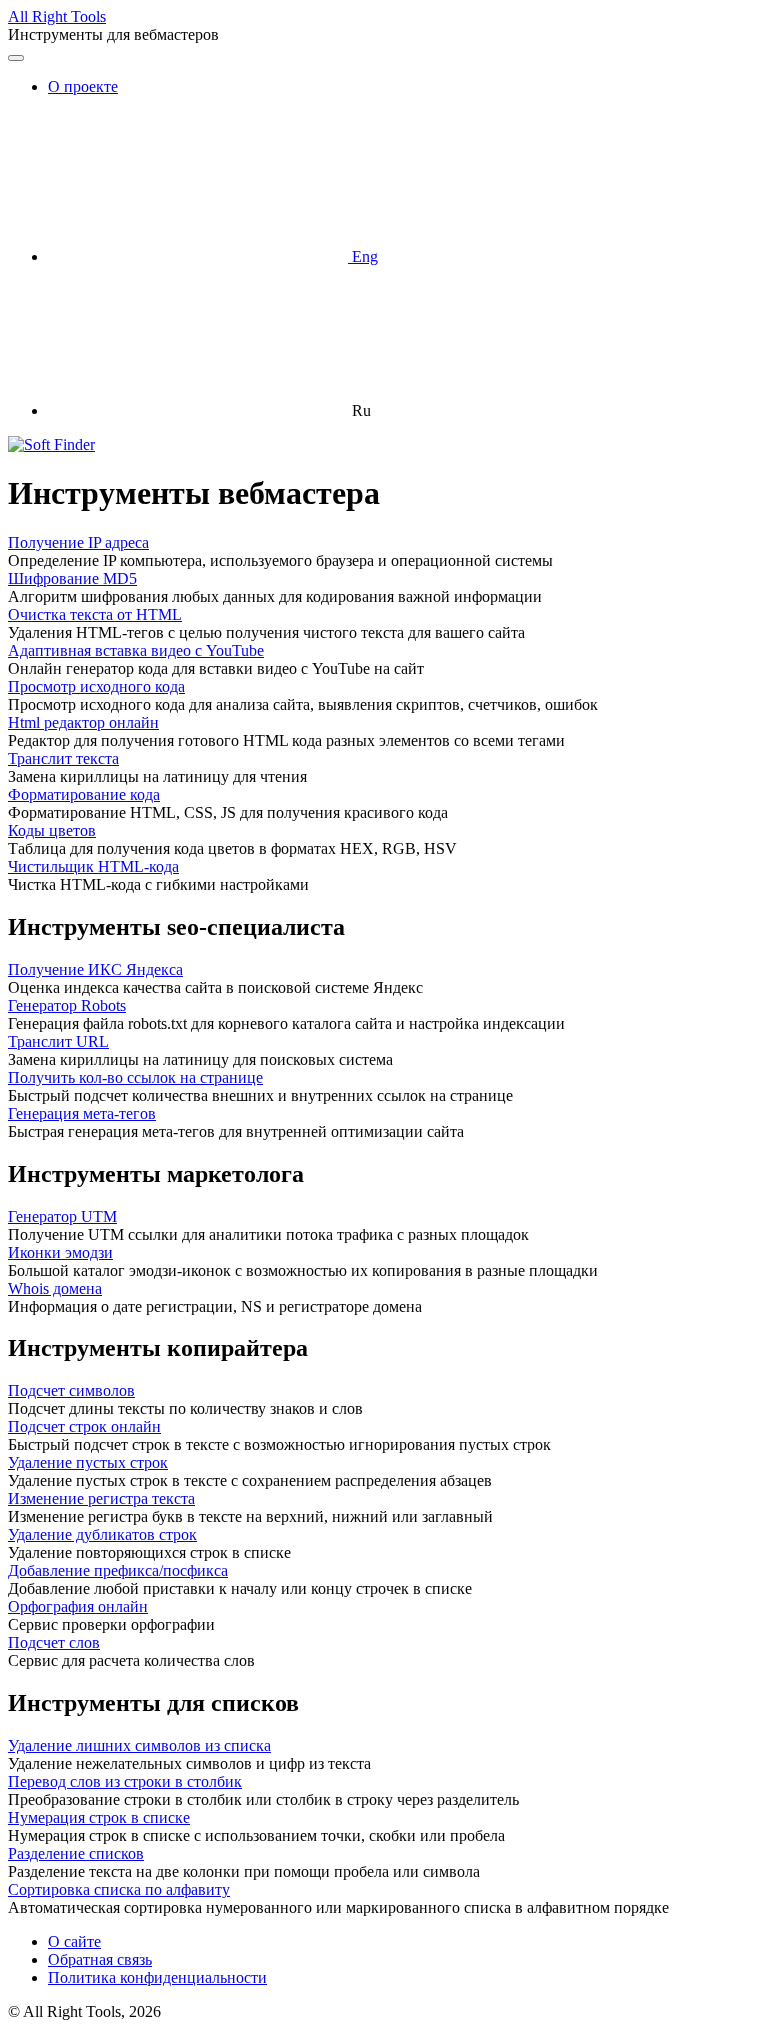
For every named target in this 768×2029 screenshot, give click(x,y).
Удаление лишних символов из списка (139, 1745)
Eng (363, 256)
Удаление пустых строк (88, 1462)
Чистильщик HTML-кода (93, 866)
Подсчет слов (54, 1642)
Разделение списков (76, 1853)
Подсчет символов (71, 1390)
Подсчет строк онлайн (84, 1426)
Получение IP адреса (78, 542)
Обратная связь (100, 1959)
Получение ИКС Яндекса (95, 969)
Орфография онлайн (78, 1606)
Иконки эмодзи (60, 1252)
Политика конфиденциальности (157, 1977)
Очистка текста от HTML (95, 614)
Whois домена (55, 1288)
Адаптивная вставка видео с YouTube (136, 650)
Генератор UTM (62, 1216)
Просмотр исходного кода (96, 686)
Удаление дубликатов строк (102, 1534)
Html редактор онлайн (83, 722)
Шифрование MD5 (72, 578)
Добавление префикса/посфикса (118, 1570)
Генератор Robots (67, 1005)
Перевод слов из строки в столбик (125, 1781)
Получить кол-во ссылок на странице (135, 1077)
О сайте (74, 1941)
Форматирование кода (84, 794)
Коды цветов (52, 830)
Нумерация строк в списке (99, 1817)
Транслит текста (63, 758)
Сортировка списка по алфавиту (119, 1889)
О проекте (83, 86)
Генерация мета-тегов (82, 1113)
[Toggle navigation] (16, 58)
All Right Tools (57, 16)
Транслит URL (58, 1041)
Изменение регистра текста (101, 1498)
